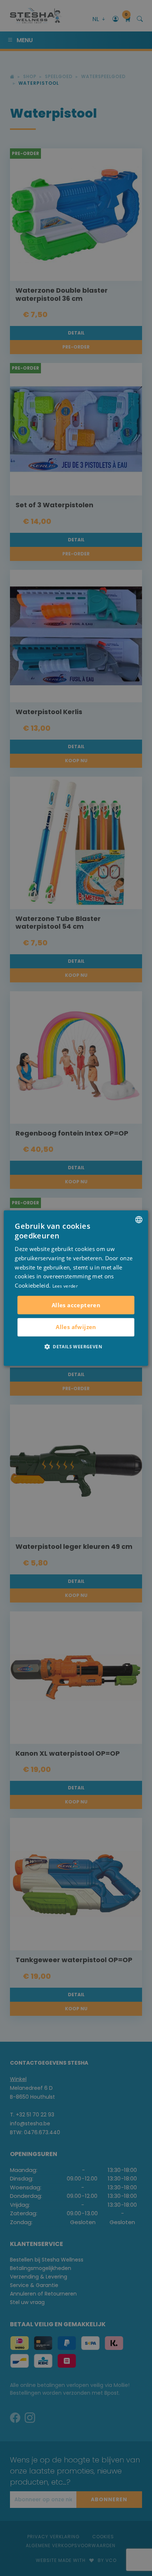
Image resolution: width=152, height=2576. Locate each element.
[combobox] (139, 1220)
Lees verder (65, 1286)
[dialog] (76, 1288)
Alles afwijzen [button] (76, 1327)
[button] (76, 1346)
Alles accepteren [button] (76, 1305)
